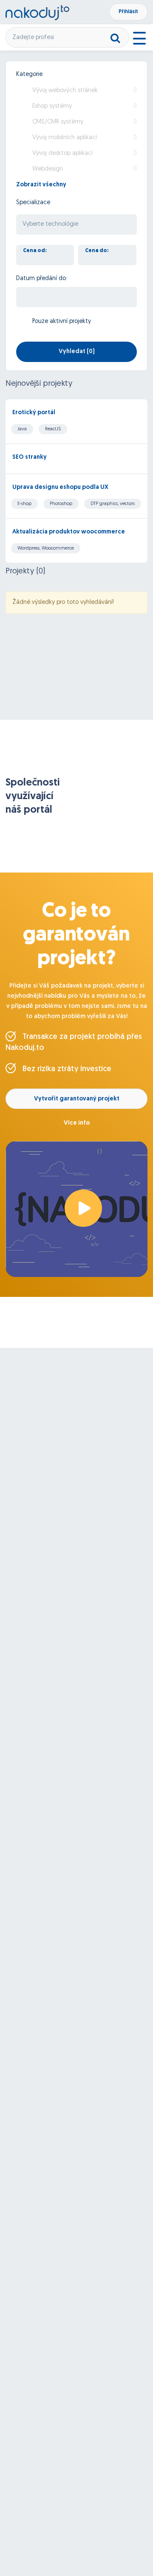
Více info (77, 1123)
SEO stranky (30, 457)
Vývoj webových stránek (65, 91)
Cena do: (97, 251)
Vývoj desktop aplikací (62, 153)
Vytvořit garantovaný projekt (77, 1099)
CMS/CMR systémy (58, 122)
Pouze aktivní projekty (62, 321)
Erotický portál (34, 413)
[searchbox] (76, 225)
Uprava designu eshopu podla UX (60, 487)
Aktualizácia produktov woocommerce (69, 532)
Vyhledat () (77, 352)
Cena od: (35, 251)
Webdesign (48, 169)
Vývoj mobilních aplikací (65, 138)
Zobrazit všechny (41, 185)
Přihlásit (128, 12)
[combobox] (76, 224)
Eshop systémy (52, 106)
